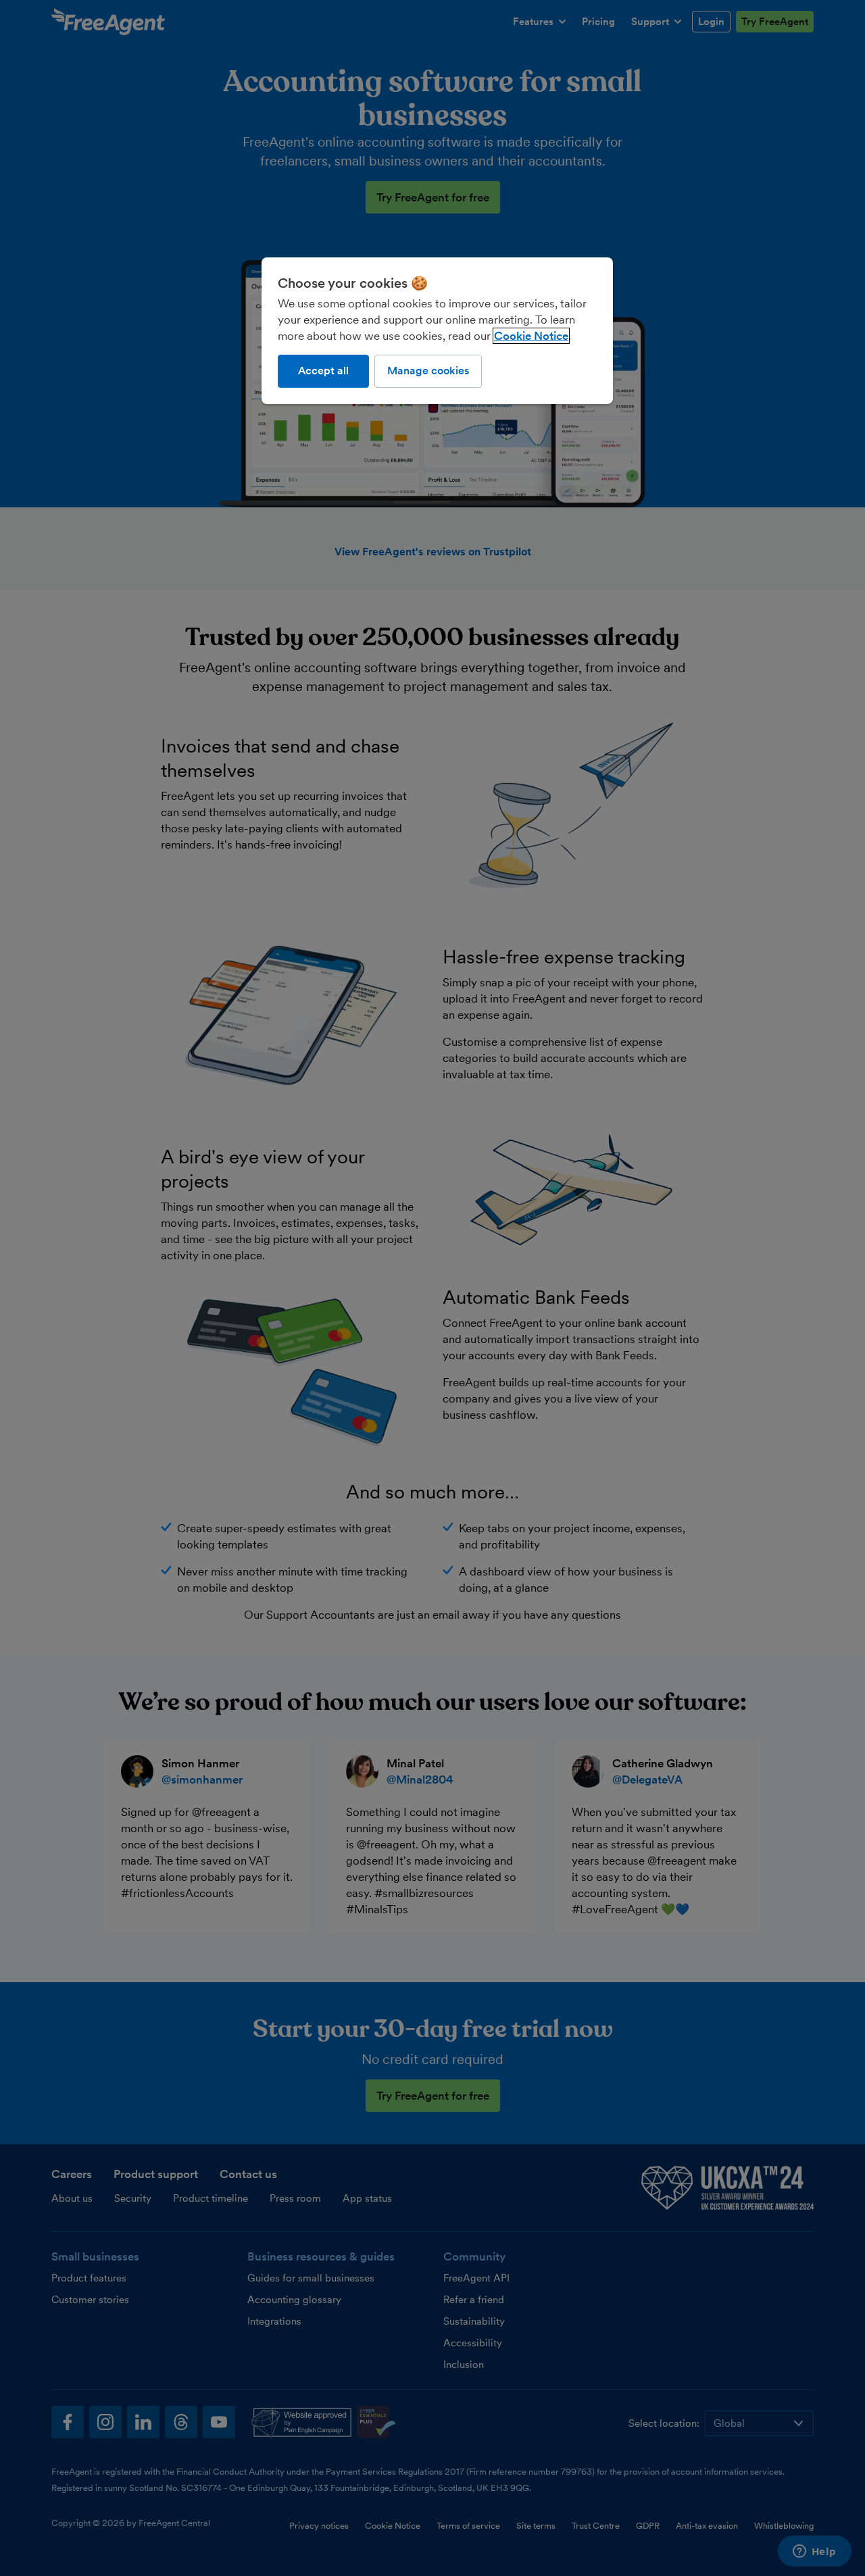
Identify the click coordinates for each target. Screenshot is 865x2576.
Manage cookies (428, 371)
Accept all (323, 371)
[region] (437, 330)
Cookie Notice (531, 336)
